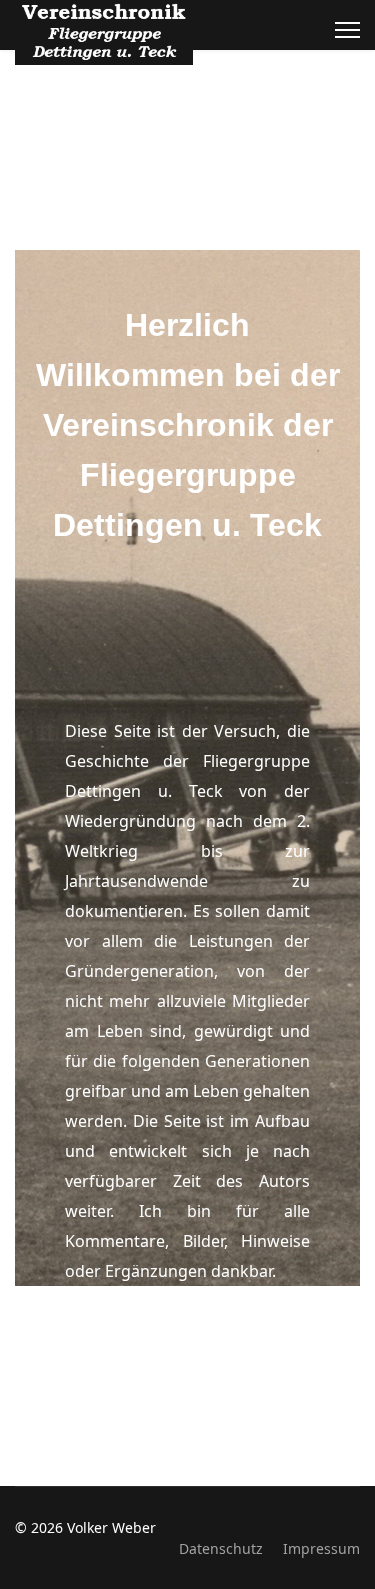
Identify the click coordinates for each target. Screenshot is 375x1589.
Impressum (321, 1548)
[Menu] (347, 30)
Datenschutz (221, 1548)
